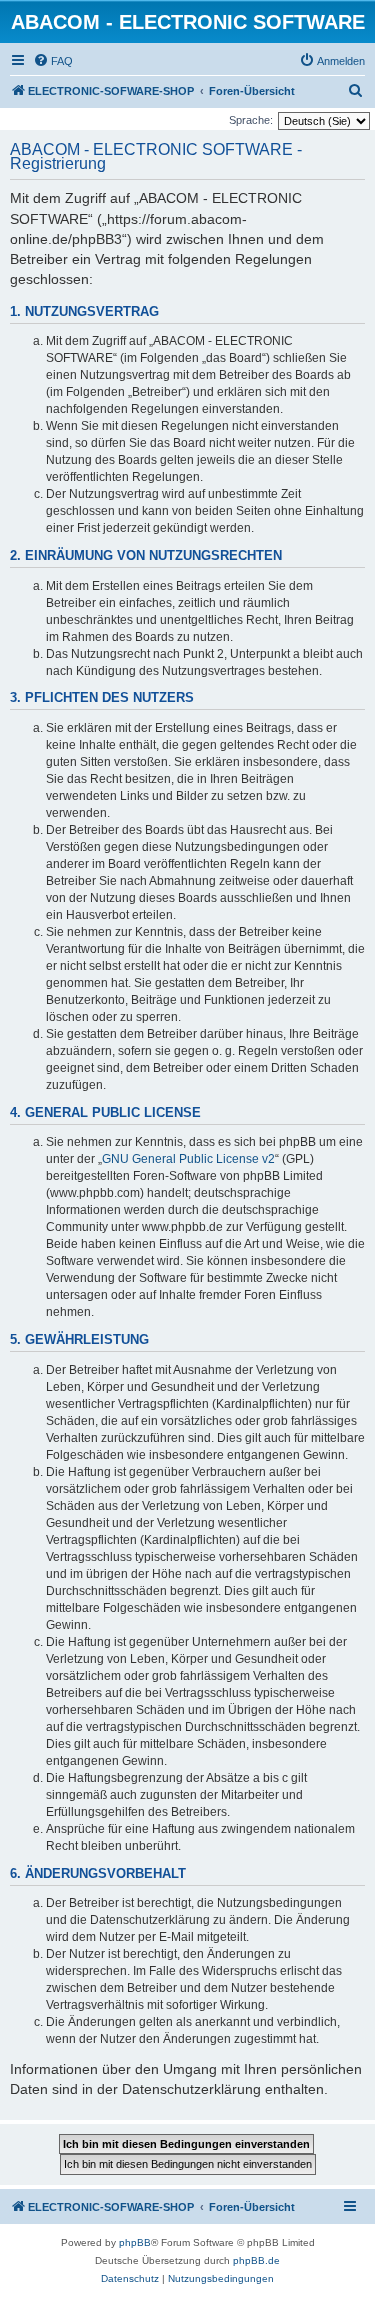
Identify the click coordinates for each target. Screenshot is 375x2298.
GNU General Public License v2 (188, 1159)
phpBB (135, 2242)
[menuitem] (53, 61)
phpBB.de (256, 2260)
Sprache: (251, 120)
